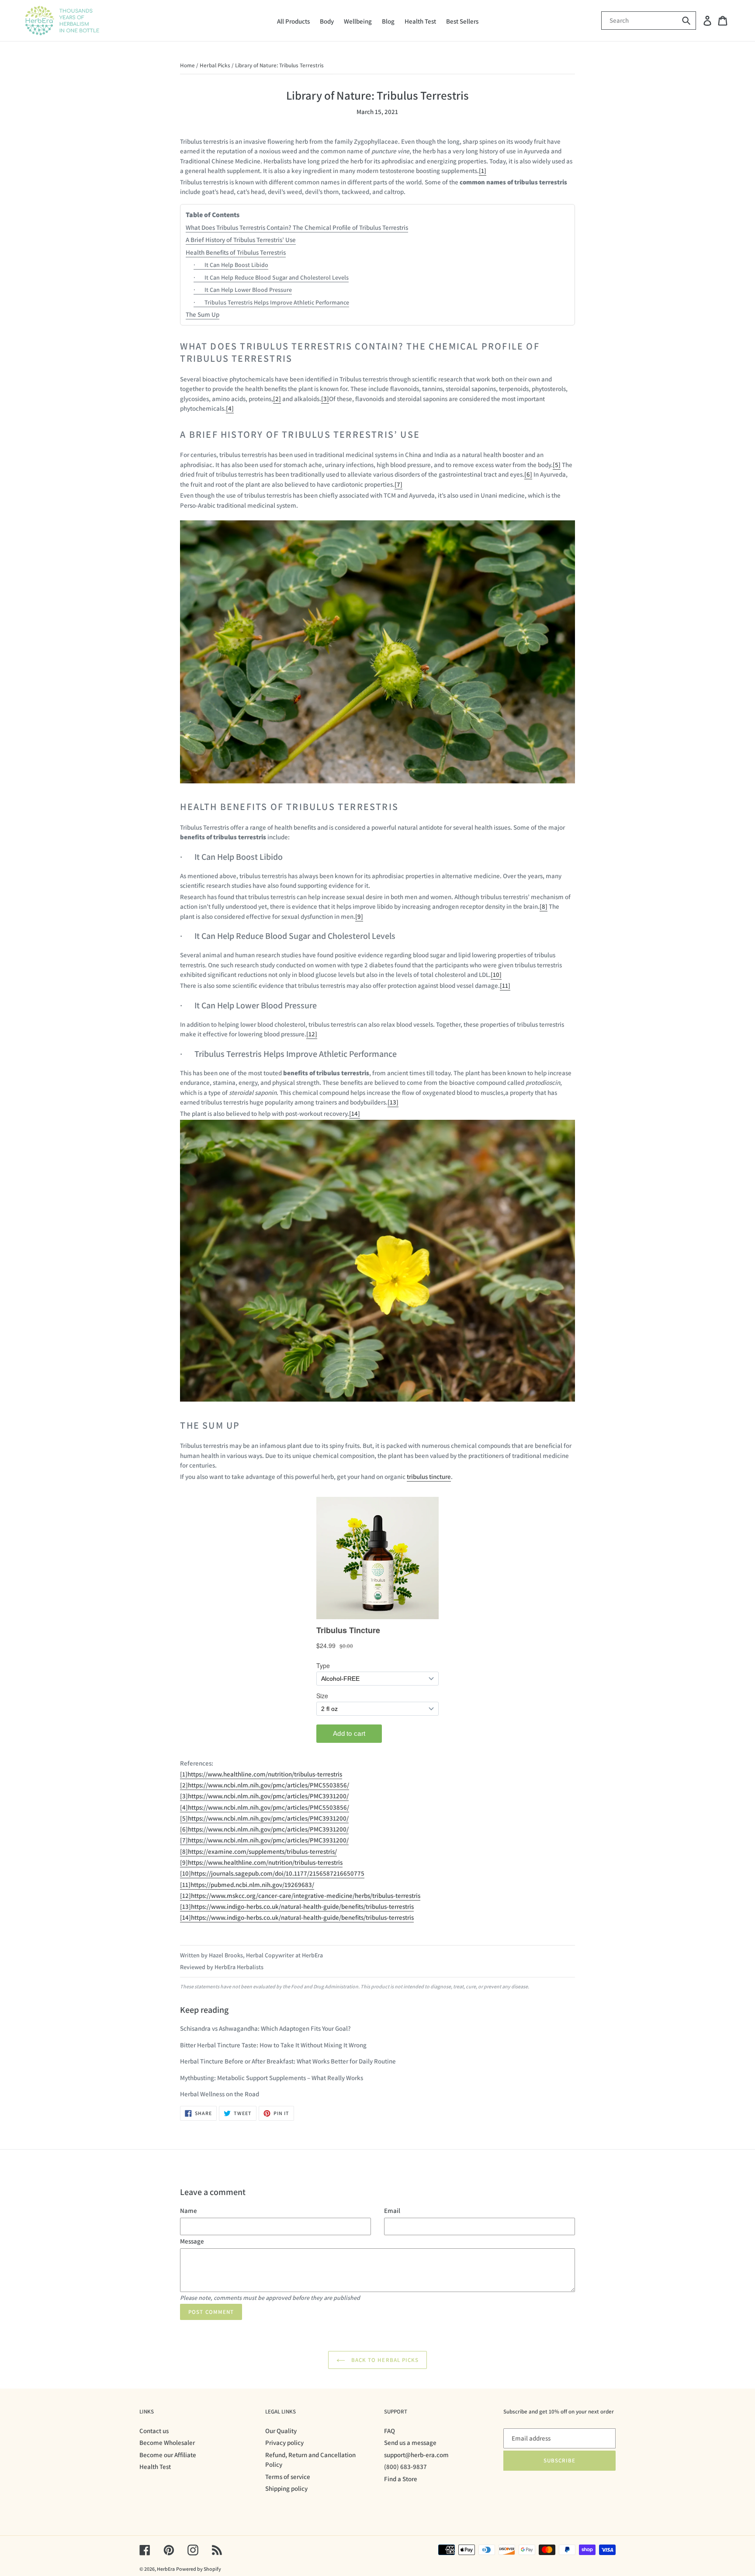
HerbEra (166, 2569)
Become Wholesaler (167, 2443)
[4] (230, 408)
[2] (277, 399)
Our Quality (281, 2431)
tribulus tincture (429, 1477)
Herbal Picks (215, 65)
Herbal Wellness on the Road (220, 2094)
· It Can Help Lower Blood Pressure (243, 290)
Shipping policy (286, 2488)
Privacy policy (284, 2443)
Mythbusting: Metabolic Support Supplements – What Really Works (272, 2078)
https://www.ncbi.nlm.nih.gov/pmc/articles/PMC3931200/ (268, 1796)
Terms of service (288, 2477)
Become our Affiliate (168, 2455)
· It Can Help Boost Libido (231, 265)
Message (192, 2241)
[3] (325, 399)
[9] (359, 916)
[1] (483, 171)
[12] (312, 1034)
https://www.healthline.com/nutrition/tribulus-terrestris (265, 1774)
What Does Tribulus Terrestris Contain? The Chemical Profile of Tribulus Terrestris (297, 227)
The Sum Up (203, 314)
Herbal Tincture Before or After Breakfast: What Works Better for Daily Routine (288, 2061)
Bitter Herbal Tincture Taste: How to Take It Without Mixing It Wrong (273, 2045)
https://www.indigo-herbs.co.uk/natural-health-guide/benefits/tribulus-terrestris (302, 1906)
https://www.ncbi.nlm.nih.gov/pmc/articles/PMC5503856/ (268, 1785)
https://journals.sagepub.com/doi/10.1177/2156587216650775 (278, 1873)
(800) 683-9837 (405, 2467)
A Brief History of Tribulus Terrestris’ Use (241, 240)
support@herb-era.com (416, 2455)
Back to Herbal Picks (384, 2360)
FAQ (390, 2431)
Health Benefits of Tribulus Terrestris (236, 252)
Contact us (154, 2431)
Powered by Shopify (199, 2569)
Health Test (155, 2467)
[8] (544, 906)
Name (189, 2211)
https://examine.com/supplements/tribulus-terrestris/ (262, 1851)
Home (187, 65)
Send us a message (410, 2443)
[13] (393, 1102)
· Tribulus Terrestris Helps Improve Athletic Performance (271, 302)
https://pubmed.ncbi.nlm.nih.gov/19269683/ (252, 1885)
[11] (505, 985)
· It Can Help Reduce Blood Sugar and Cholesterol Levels (271, 277)
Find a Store (401, 2479)
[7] (398, 484)
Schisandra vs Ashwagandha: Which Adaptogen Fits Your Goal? (265, 2028)
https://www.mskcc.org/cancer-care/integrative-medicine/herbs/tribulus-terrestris (306, 1896)
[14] (355, 1113)
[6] (528, 474)
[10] (496, 975)
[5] (557, 465)
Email (392, 2211)
